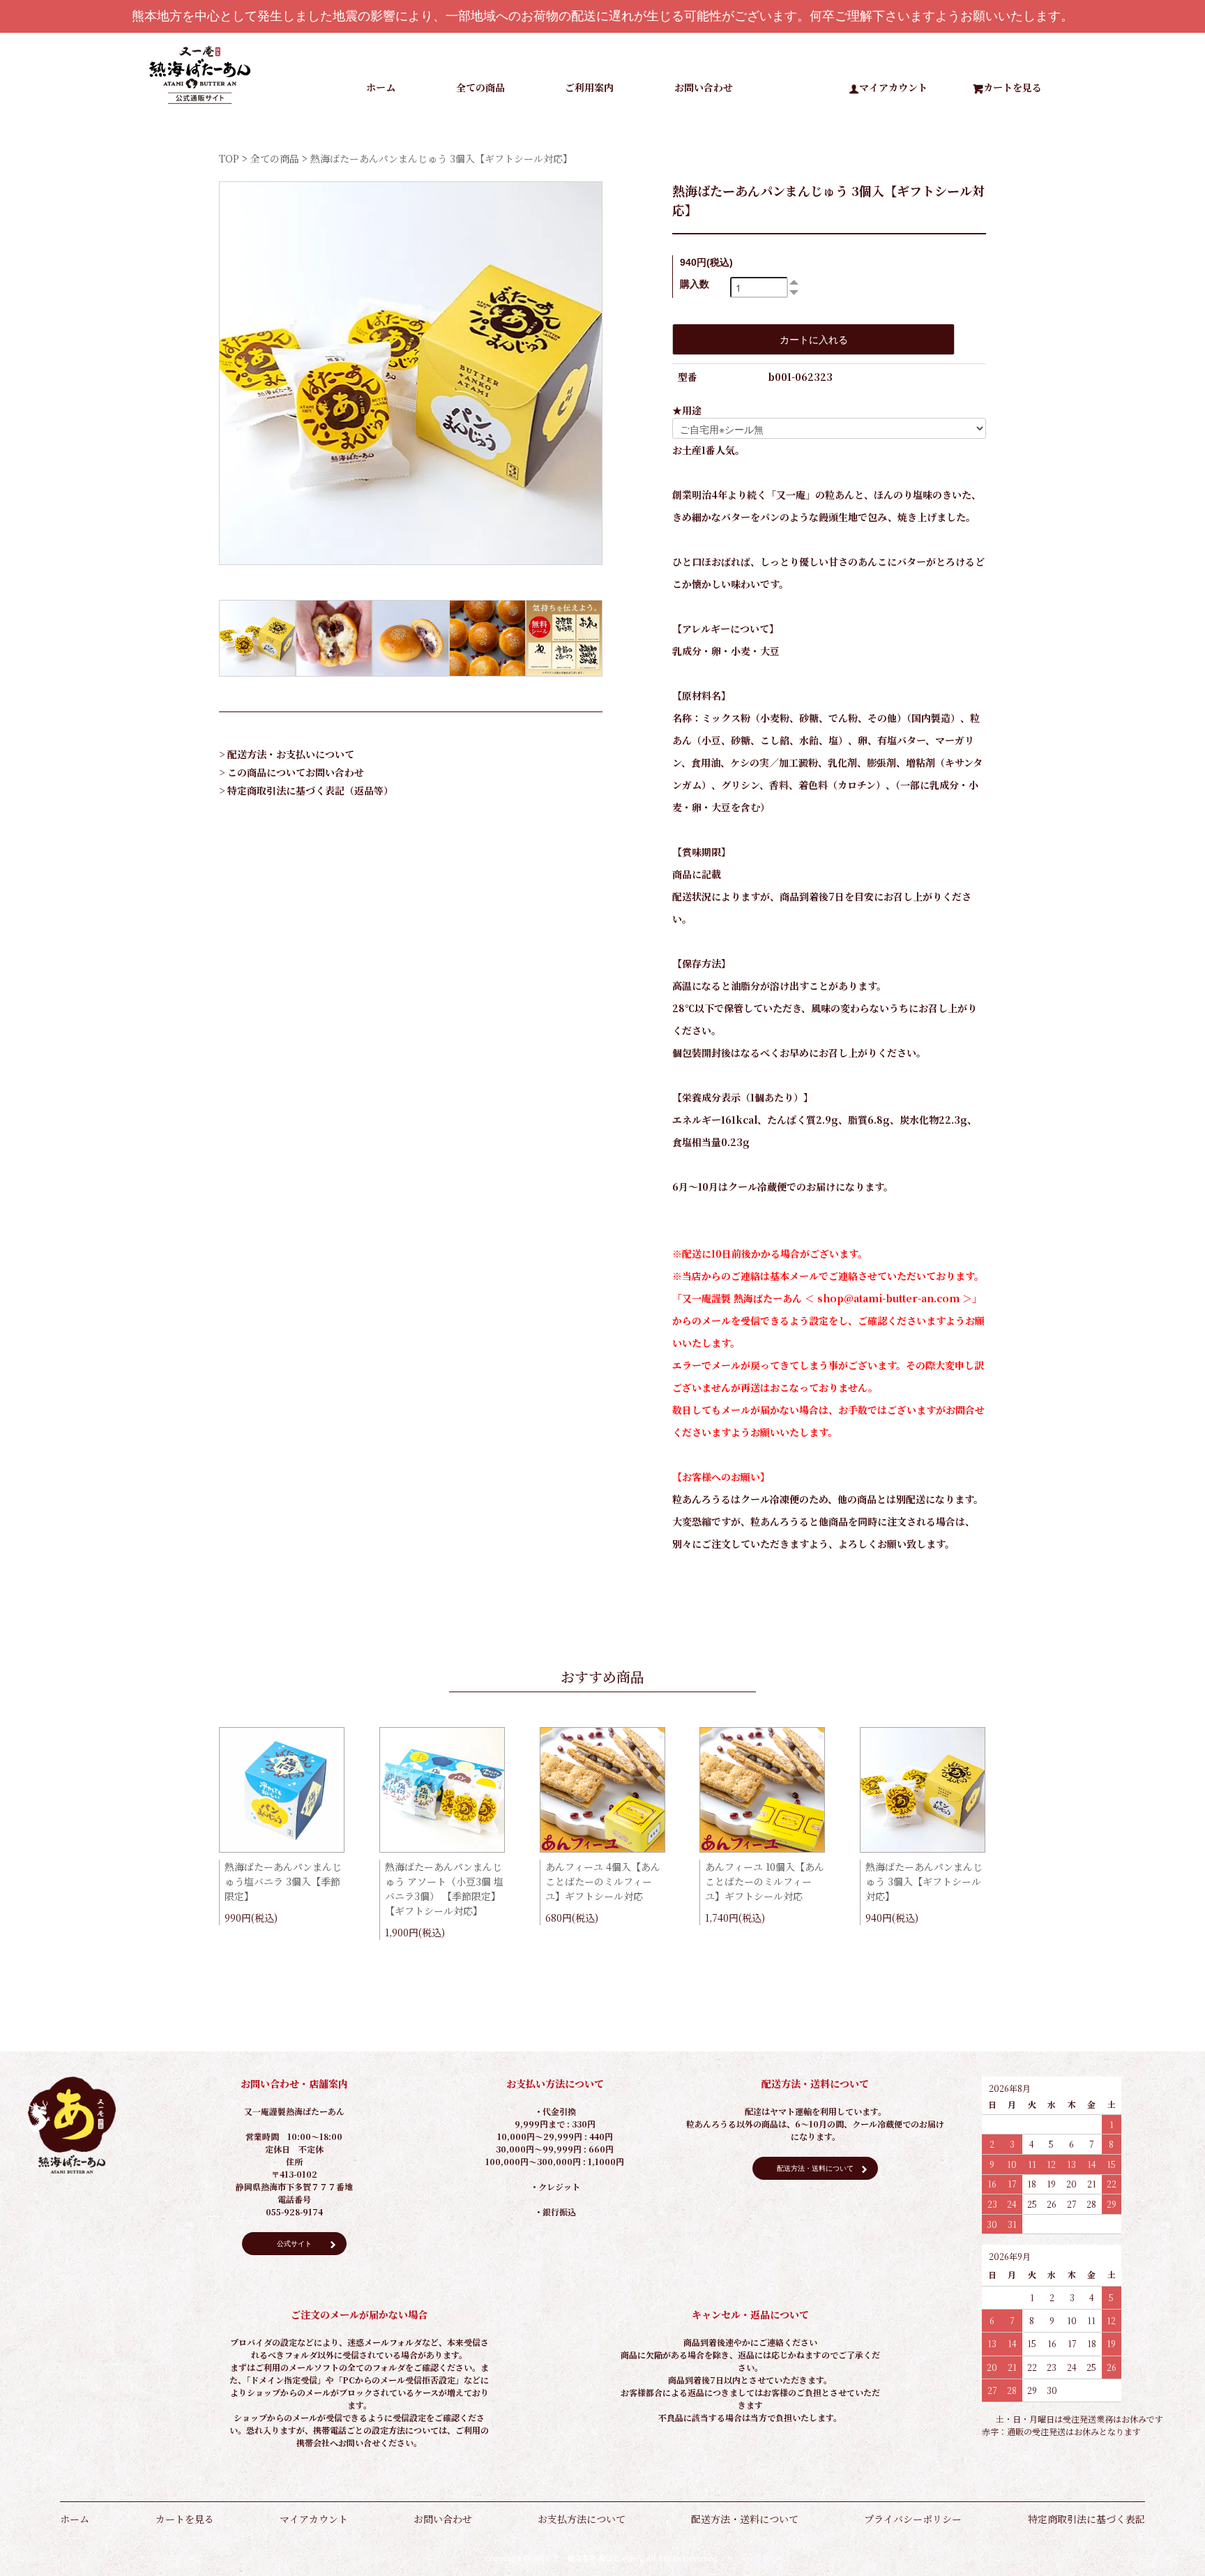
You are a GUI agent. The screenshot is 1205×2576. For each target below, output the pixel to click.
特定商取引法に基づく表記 (1086, 2519)
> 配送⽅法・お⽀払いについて (287, 754)
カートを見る (1013, 87)
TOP (229, 158)
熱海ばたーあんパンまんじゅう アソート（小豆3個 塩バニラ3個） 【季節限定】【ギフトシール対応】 (444, 1889)
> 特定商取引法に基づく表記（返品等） (306, 790)
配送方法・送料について (815, 2168)
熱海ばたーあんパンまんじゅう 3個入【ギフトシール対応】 (924, 1881)
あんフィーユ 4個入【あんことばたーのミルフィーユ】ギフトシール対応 (603, 1881)
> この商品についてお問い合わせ (291, 772)
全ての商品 (480, 87)
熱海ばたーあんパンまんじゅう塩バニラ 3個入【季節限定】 (283, 1881)
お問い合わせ (704, 87)
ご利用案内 (589, 87)
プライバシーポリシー (913, 2519)
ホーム (381, 87)
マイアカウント (893, 87)
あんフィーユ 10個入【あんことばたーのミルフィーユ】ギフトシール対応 (765, 1881)
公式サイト (294, 2244)
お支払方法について (582, 2519)
